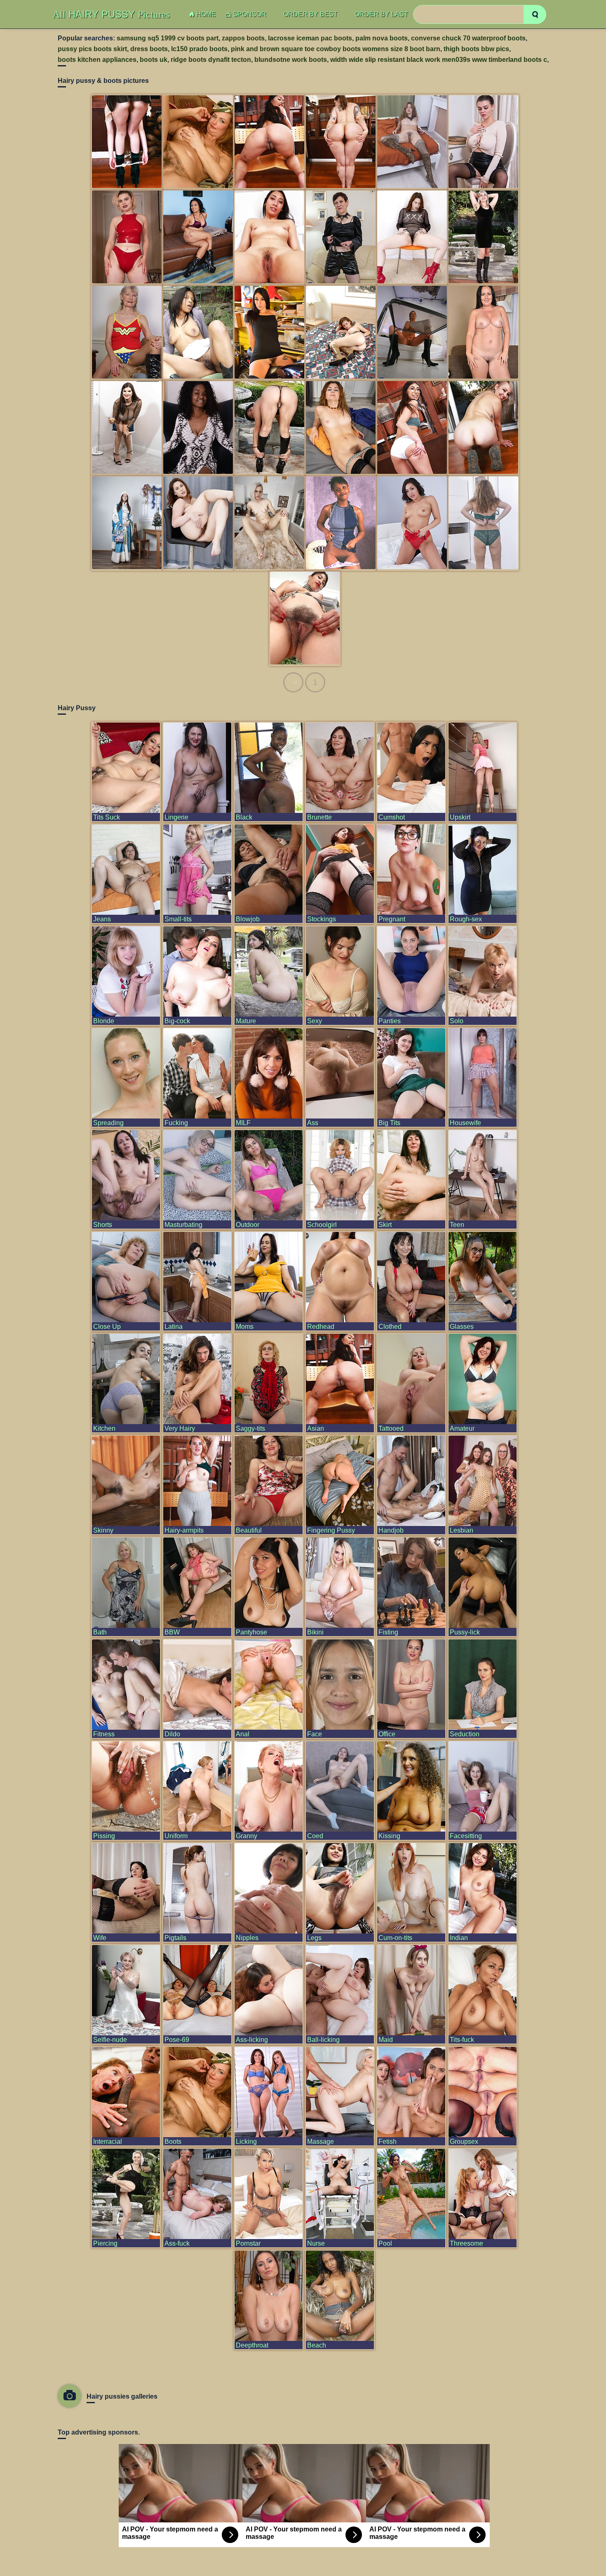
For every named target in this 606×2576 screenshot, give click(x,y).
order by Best (310, 14)
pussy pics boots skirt (92, 49)
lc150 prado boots (199, 49)
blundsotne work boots (291, 60)
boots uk (154, 60)
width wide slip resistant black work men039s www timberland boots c (439, 60)
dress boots (149, 49)
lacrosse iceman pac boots (310, 38)
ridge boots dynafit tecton (211, 60)
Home (206, 14)
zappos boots (243, 38)
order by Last (381, 14)
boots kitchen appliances (97, 60)
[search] (535, 14)
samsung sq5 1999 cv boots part (168, 38)
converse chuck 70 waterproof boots (468, 38)
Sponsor (250, 14)
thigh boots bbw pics (476, 49)
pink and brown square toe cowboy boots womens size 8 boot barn (336, 49)
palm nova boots (382, 38)
